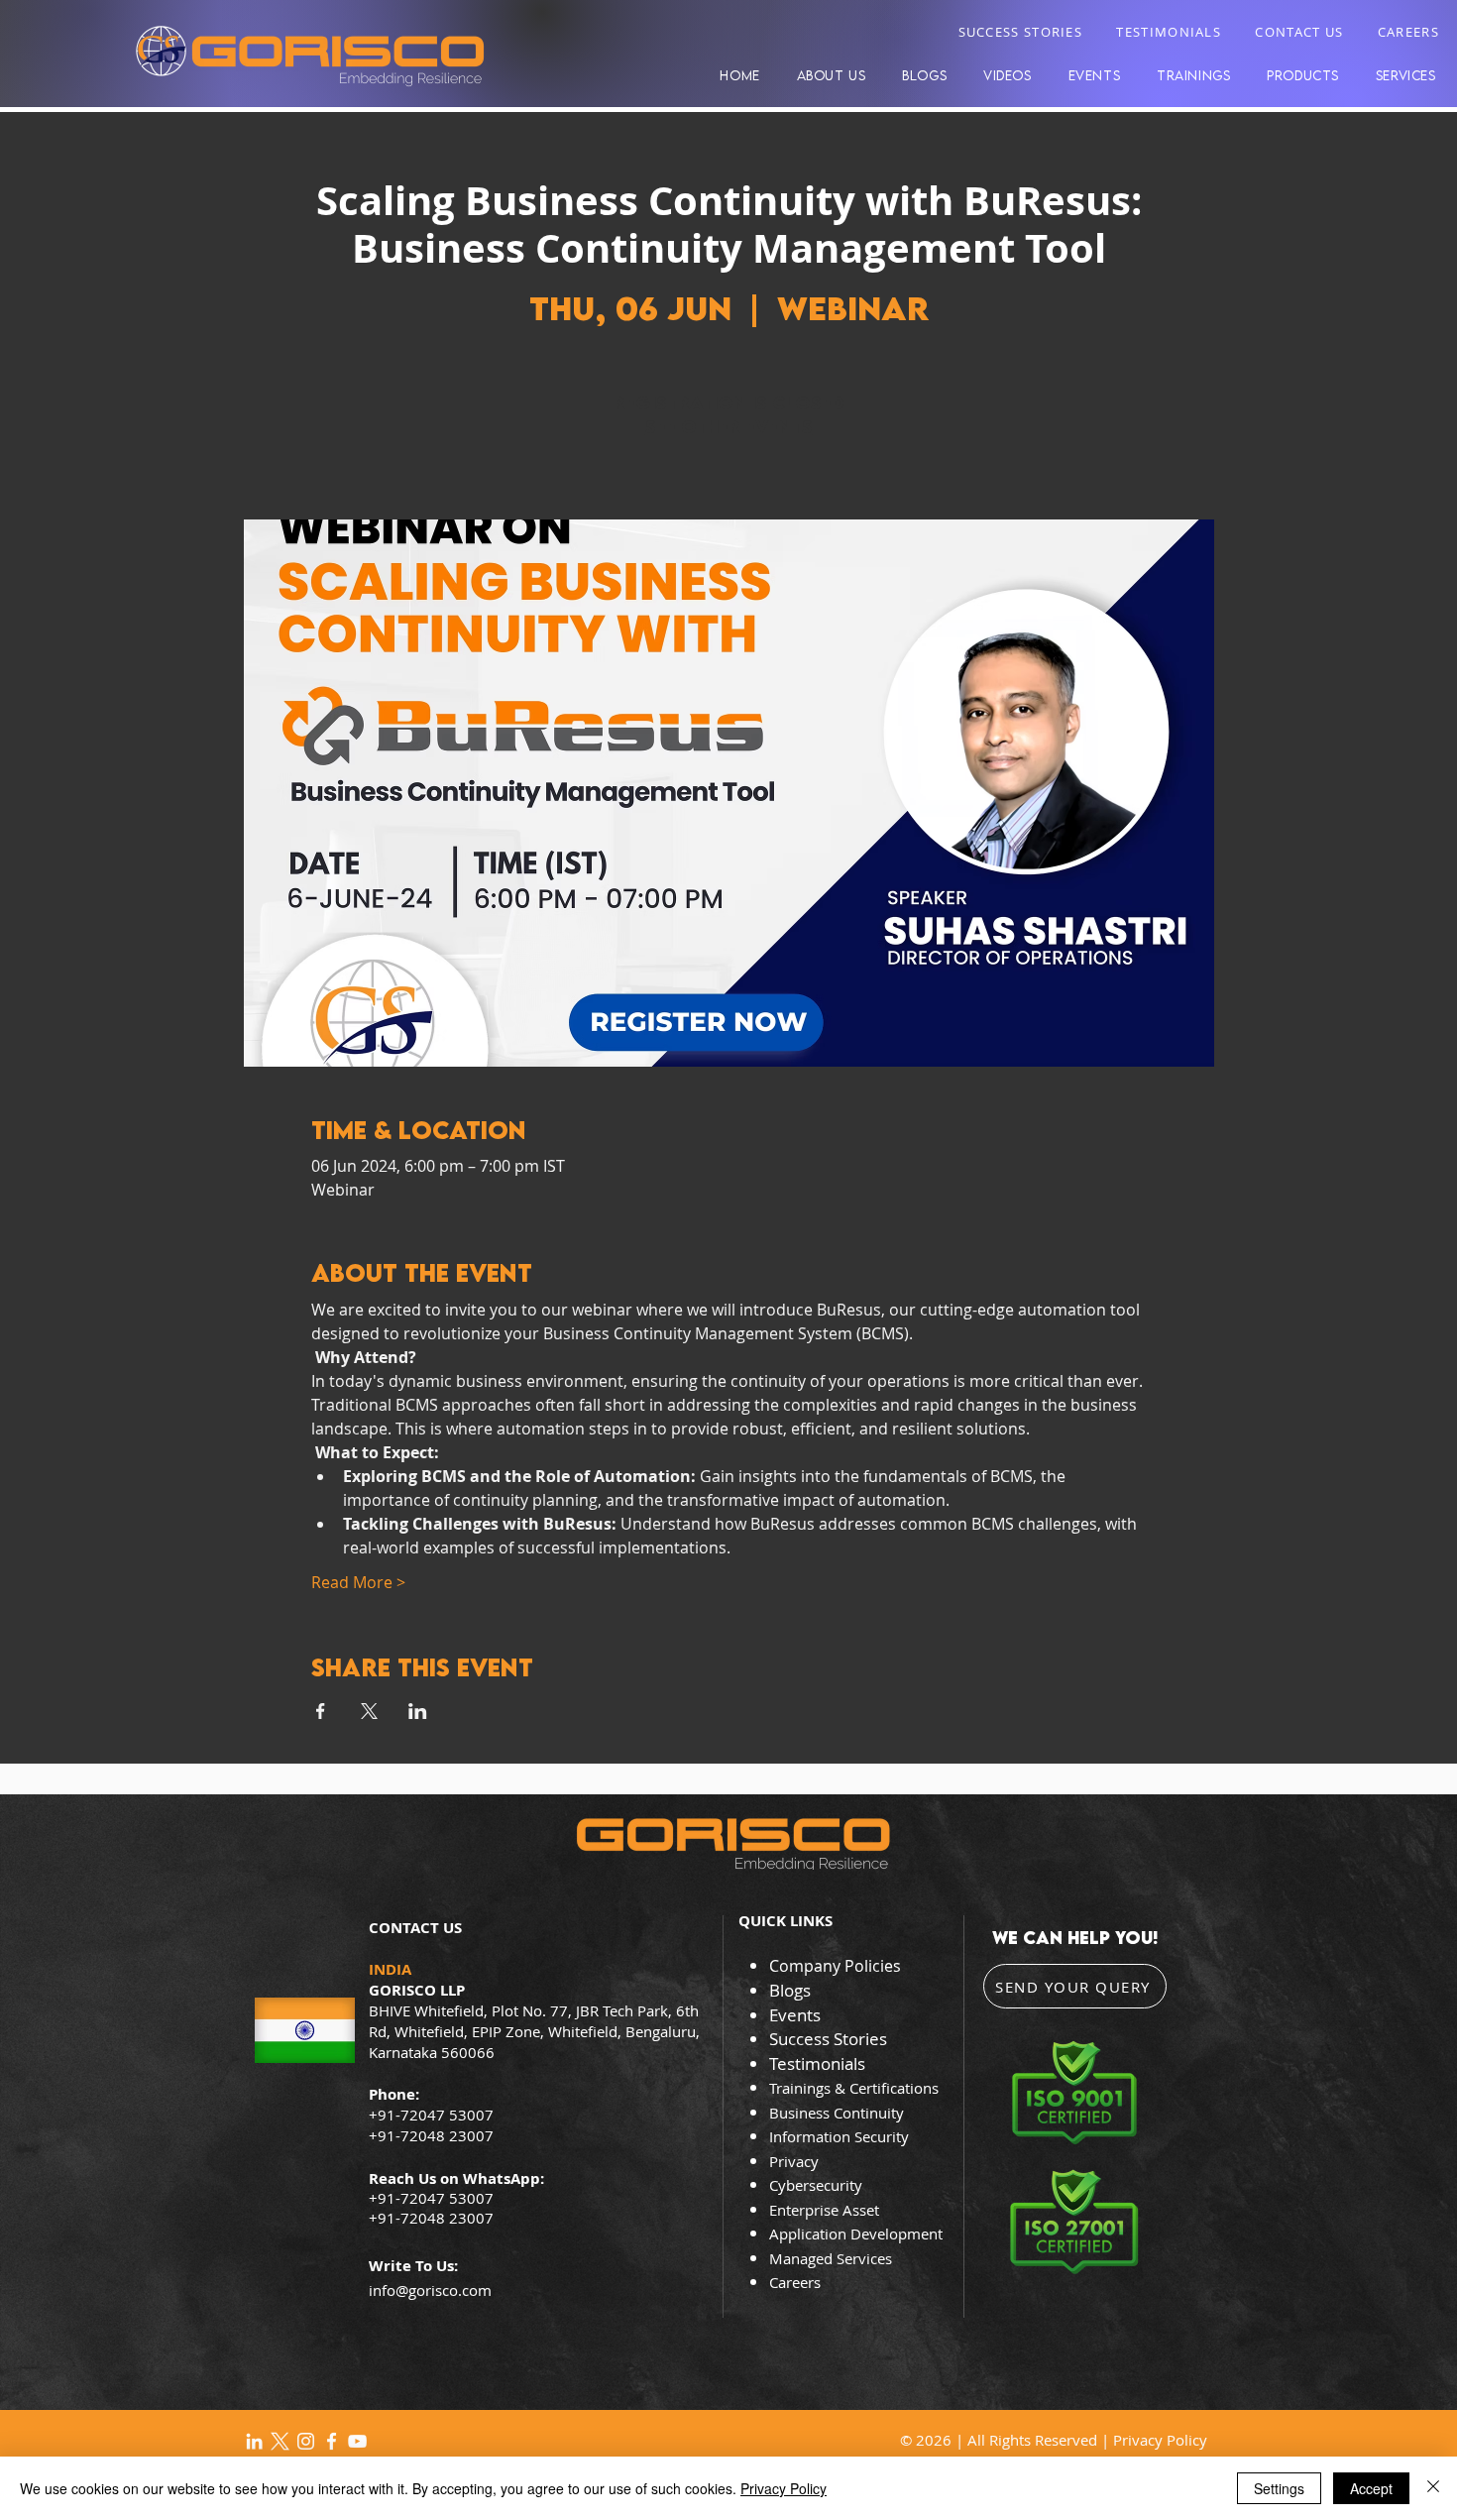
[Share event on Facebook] (321, 1711)
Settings (1279, 2488)
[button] (1303, 75)
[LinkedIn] (254, 2441)
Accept (1371, 2488)
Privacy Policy (1160, 2440)
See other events (729, 427)
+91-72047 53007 (431, 2198)
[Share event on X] (369, 1711)
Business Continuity (837, 2113)
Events (795, 2015)
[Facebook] (332, 2441)
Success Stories (828, 2039)
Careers (795, 2282)
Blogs (790, 1990)
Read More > (358, 1582)
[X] (280, 2441)
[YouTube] (357, 2441)
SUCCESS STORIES (1021, 32)
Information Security (839, 2136)
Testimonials (817, 2063)
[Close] (1433, 2488)
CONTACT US (1299, 32)
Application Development (856, 2234)
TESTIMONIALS (1169, 32)
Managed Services (831, 2258)
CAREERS (1408, 32)
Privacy (796, 2161)
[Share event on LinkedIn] (418, 1711)
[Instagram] (306, 2441)
